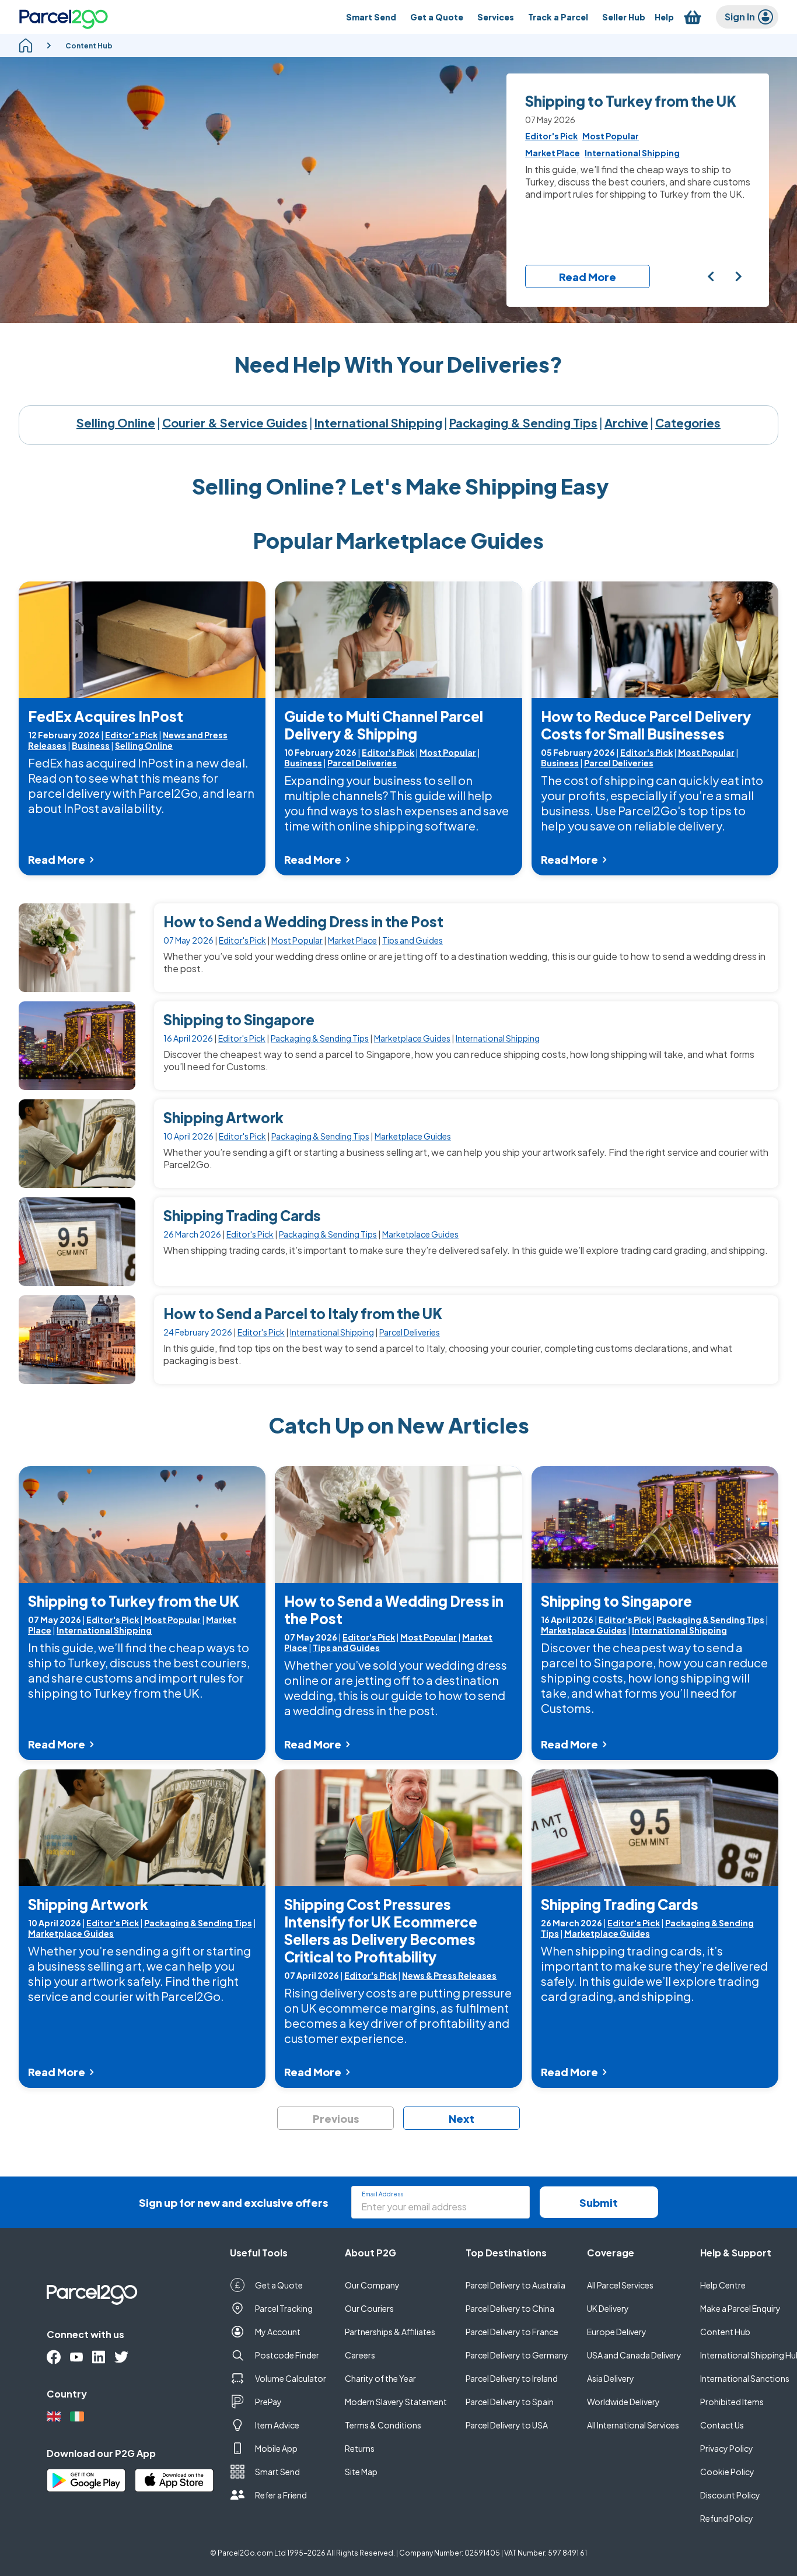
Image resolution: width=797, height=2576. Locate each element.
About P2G (370, 2253)
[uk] (54, 2416)
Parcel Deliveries (362, 763)
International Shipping (378, 423)
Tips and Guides (413, 940)
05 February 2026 (578, 752)
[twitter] (121, 2357)
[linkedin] (99, 2357)
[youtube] (76, 2357)
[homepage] (26, 45)
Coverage (611, 2253)
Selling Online (116, 423)
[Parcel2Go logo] (64, 17)
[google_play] (86, 2480)
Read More (588, 277)
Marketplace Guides (412, 1038)
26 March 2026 (192, 1234)
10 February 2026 (320, 752)
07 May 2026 (188, 940)
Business (91, 745)
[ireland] (77, 2416)
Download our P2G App (101, 2453)
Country (67, 2394)
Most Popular (448, 752)
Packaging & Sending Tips (523, 423)
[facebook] (54, 2357)
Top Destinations (506, 2253)
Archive (626, 423)
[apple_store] (174, 2480)
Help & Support (736, 2253)
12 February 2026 (64, 735)
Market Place (352, 940)
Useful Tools (259, 2253)
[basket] (693, 17)
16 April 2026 (188, 1038)
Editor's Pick (131, 735)
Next (462, 2118)
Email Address (382, 2194)
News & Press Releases (449, 1975)
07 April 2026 (312, 1975)
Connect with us (85, 2334)
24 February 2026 (198, 1332)
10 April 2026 (188, 1136)
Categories (688, 423)
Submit (599, 2202)
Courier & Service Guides (235, 423)
